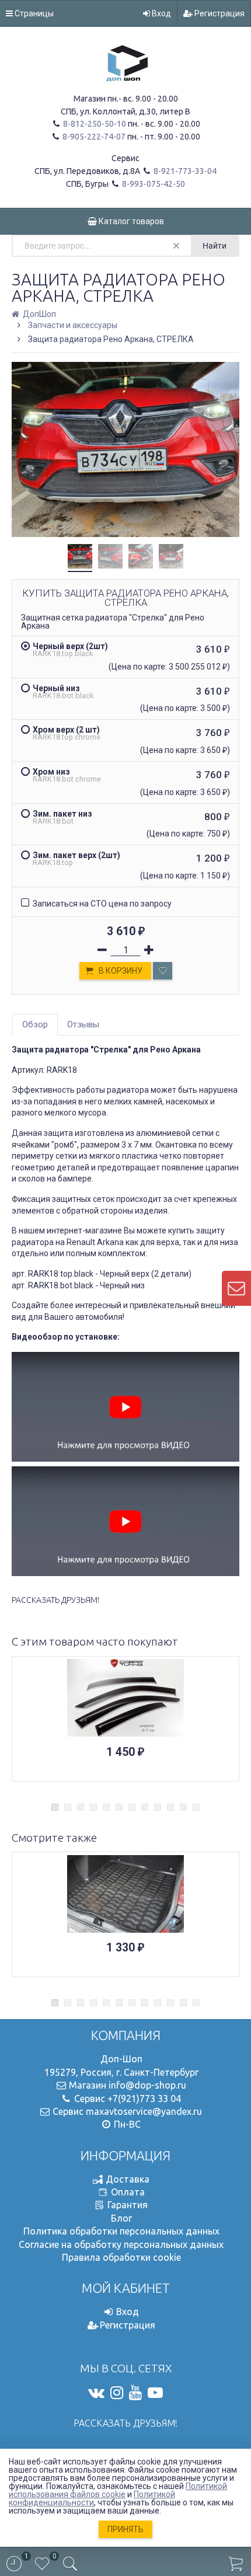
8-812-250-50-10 (94, 124)
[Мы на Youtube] (135, 2393)
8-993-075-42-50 (153, 184)
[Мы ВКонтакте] (96, 2393)
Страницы (33, 13)
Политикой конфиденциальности (92, 2498)
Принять (125, 2529)
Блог (121, 2218)
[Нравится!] (163, 971)
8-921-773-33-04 (184, 171)
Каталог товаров (130, 221)
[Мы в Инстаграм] (117, 2393)
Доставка (128, 2179)
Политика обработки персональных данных (121, 2231)
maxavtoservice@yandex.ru (144, 2111)
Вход (161, 13)
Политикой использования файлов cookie (118, 2490)
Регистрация (219, 13)
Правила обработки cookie (121, 2257)
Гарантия (128, 2205)
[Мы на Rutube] (155, 2393)
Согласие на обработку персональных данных (121, 2244)
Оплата (128, 2192)
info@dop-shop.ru (147, 2085)
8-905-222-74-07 (93, 137)
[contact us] (236, 1288)
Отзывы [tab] (83, 1024)
